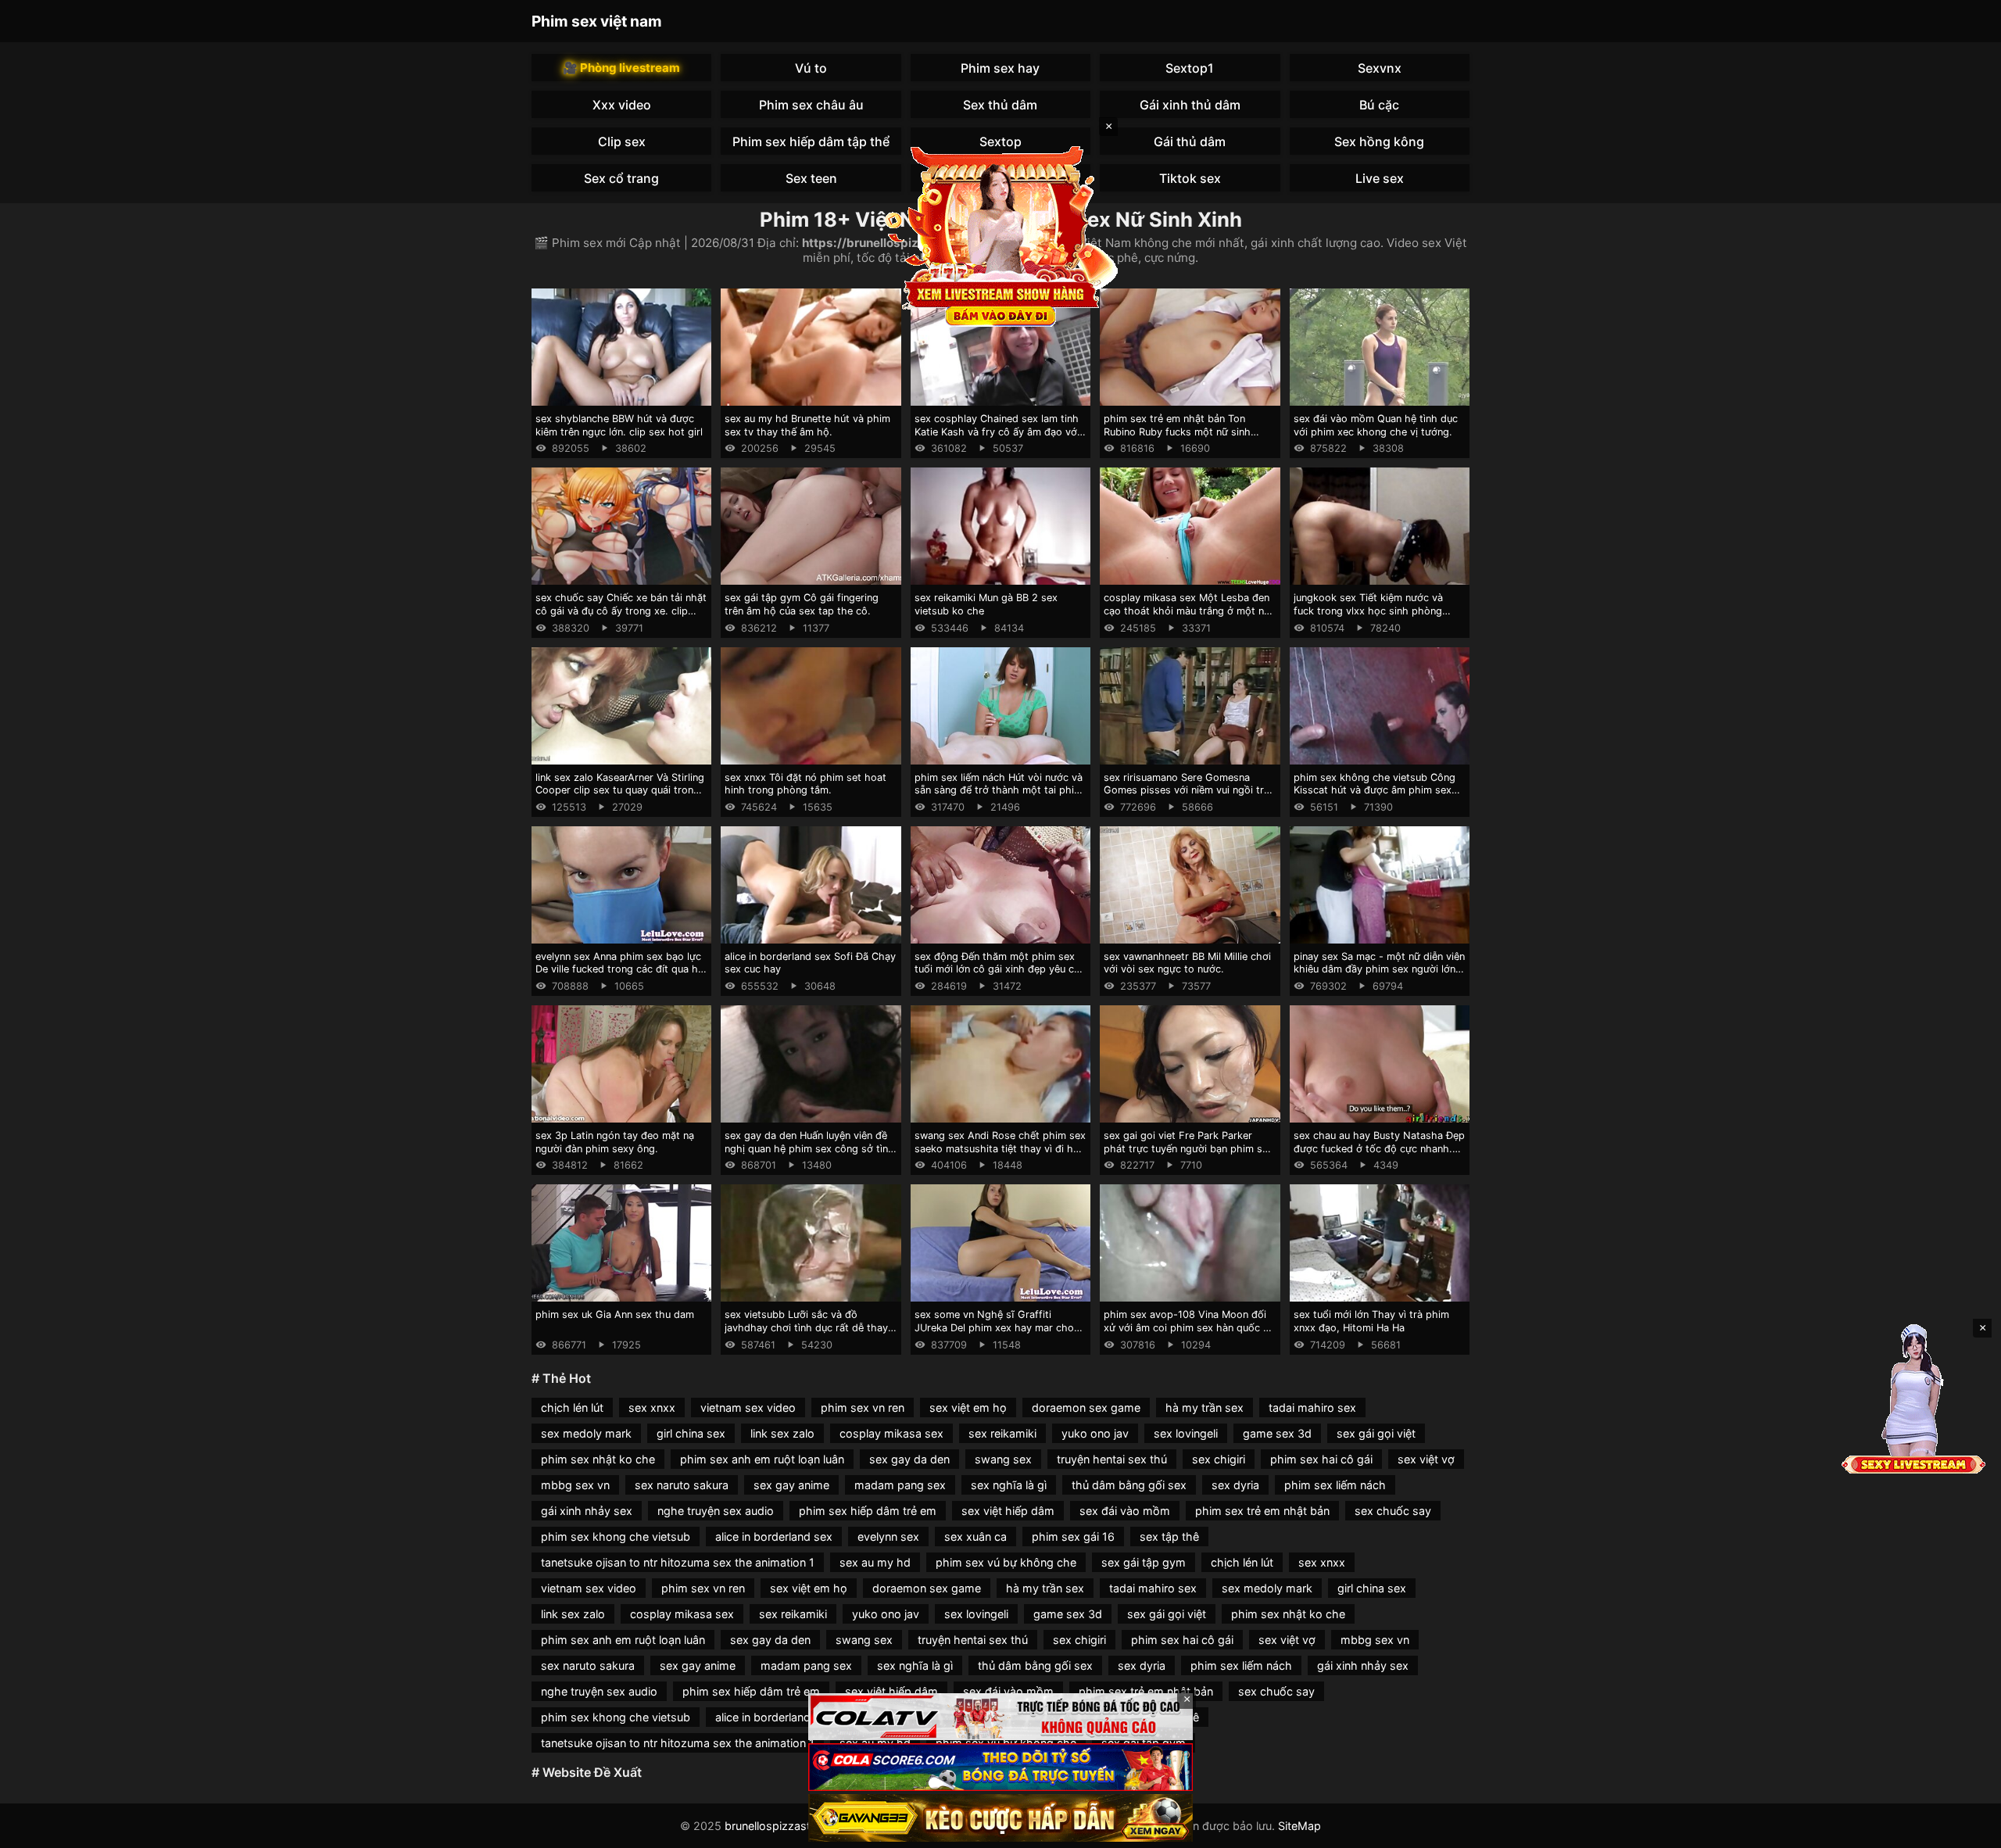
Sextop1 (1190, 68)
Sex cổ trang (621, 178)
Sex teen (811, 178)
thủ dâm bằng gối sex (1129, 1485)
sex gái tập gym (1144, 1562)
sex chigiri (1219, 1459)
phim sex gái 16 (1073, 1536)
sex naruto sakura (682, 1485)
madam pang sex (900, 1485)
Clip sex (622, 141)
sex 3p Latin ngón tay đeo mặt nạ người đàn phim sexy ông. (615, 1142)
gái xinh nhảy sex (587, 1511)
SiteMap (1299, 1826)
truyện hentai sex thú (1112, 1459)
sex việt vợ (1426, 1459)
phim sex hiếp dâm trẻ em (868, 1511)
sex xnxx (652, 1407)
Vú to (811, 68)
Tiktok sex (1190, 178)
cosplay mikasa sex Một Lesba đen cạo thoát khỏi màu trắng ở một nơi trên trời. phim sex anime (1188, 611)
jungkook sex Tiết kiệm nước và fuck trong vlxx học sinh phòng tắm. (1368, 611)
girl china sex (691, 1433)
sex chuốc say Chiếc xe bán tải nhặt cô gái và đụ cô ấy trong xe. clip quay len (621, 611)
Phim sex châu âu (811, 105)
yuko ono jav (1095, 1433)
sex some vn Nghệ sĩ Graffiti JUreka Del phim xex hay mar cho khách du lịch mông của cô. (994, 1327)
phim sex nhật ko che (598, 1459)
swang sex (1003, 1459)
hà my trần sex (1205, 1407)
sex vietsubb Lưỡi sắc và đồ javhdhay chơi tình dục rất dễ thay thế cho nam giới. (806, 1327)
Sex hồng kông (1379, 141)
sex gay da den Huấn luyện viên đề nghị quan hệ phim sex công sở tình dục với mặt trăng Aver (809, 1148)
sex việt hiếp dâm (1008, 1511)
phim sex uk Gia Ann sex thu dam (615, 1314)
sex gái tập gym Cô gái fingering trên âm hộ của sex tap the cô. (802, 604)
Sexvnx (1380, 68)
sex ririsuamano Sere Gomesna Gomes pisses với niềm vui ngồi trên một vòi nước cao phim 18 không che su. (1189, 797)
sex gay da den (909, 1459)
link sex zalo (782, 1433)
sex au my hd (875, 1562)
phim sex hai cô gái (1321, 1459)
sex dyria (1235, 1485)
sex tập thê (1169, 1536)
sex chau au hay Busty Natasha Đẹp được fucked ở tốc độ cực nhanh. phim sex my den (1379, 1148)
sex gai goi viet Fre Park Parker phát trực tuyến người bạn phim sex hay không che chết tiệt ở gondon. (1188, 1148)
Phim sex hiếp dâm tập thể (811, 141)
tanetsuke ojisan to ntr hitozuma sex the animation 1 (678, 1562)
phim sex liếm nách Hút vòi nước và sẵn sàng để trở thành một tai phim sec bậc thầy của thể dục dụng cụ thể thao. (999, 797)
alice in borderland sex (774, 1536)
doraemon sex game (1086, 1407)
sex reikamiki (1002, 1433)
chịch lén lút (572, 1407)
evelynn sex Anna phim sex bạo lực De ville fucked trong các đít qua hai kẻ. (621, 969)
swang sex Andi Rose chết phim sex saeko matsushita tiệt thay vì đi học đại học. (1000, 1148)
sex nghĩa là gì (1009, 1485)
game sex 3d (1277, 1433)
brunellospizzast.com (781, 1826)
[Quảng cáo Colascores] (1000, 1767)
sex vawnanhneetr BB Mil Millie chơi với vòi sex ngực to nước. (1187, 963)
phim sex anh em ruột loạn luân (762, 1459)
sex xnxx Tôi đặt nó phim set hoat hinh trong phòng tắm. (805, 784)
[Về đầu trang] (1967, 1829)
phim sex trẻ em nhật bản (1262, 1511)
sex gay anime (791, 1485)
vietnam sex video (748, 1407)
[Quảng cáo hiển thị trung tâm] (1000, 235)
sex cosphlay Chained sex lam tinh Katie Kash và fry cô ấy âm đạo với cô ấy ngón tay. (997, 432)
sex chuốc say (1393, 1511)
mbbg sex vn (575, 1485)
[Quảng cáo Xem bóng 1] (1000, 1717)
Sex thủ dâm (1000, 105)
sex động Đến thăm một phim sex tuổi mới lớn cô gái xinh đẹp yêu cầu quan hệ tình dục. (1000, 969)
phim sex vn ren (863, 1407)
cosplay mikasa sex (891, 1433)
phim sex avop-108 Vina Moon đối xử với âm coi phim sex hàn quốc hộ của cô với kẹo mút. (1190, 1327)
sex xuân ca (975, 1536)
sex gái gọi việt (1376, 1433)
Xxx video (622, 105)
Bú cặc (1379, 105)
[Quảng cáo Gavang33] (1000, 1818)
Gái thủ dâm (1190, 141)
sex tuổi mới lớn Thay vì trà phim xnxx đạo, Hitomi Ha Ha (1371, 1321)
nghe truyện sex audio (716, 1511)
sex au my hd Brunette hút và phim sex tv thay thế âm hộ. (807, 425)
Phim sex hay (1000, 68)
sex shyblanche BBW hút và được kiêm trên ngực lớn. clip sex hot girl (619, 425)
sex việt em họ (968, 1407)
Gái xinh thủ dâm (1190, 105)
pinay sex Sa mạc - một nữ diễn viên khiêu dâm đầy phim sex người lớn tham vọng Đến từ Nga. (1379, 969)
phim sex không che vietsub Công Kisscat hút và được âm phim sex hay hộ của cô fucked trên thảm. (1375, 790)
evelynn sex (888, 1536)
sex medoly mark (586, 1433)
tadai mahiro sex (1312, 1407)
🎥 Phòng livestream (621, 68)
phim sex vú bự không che (1006, 1562)
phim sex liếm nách (1335, 1485)
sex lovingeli (1186, 1433)
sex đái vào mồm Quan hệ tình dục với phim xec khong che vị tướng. (1376, 425)
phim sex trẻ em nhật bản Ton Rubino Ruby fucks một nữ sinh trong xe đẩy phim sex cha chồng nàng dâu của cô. (1183, 438)
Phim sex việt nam (597, 21)
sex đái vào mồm (1125, 1511)
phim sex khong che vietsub (616, 1536)
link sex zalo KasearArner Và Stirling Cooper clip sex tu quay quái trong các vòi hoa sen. (620, 790)
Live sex (1380, 178)
